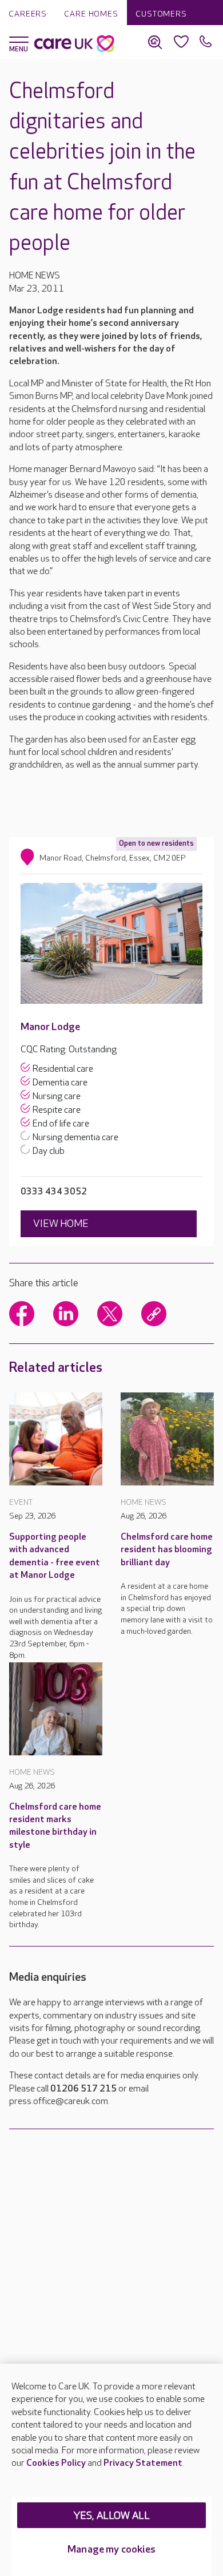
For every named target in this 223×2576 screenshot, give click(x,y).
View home (61, 1224)
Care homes (91, 14)
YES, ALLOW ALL (112, 2516)
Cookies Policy (56, 2463)
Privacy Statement (143, 2463)
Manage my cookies (111, 2549)
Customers (161, 14)
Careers (28, 14)
